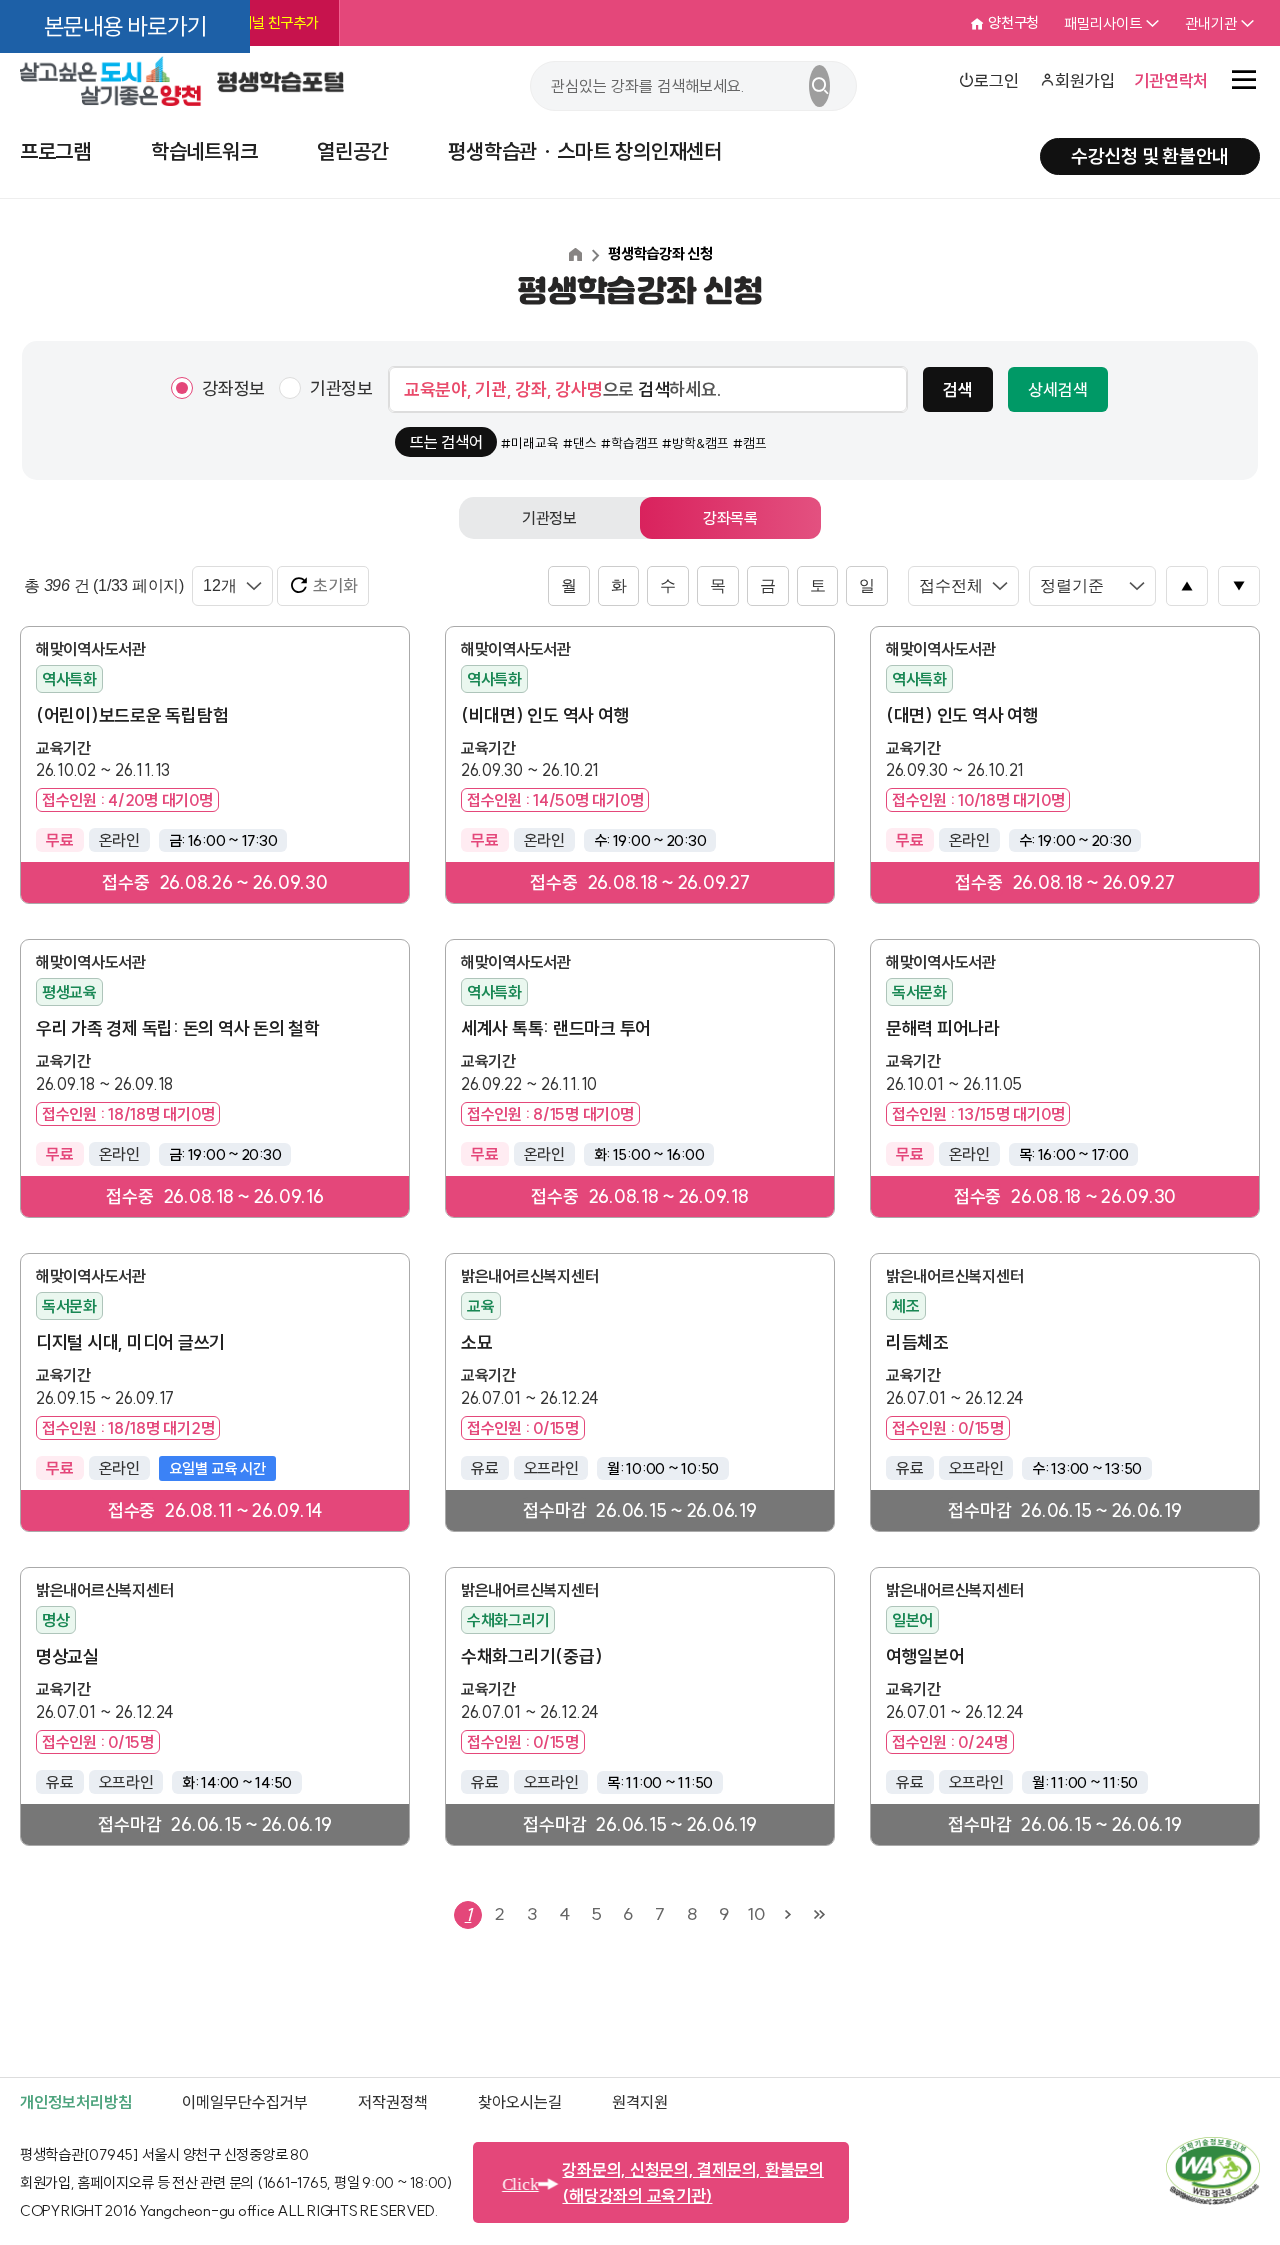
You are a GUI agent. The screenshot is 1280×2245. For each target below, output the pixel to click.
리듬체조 (917, 1342)
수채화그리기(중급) (531, 1656)
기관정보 (341, 388)
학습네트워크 (204, 151)
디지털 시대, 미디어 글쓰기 (130, 1342)
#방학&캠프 (695, 443)
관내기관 (1211, 23)
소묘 (477, 1342)
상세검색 (1058, 389)
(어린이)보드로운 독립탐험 (132, 715)
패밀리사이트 (1103, 23)
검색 (958, 389)
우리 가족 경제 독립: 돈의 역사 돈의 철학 (178, 1028)
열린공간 (352, 151)
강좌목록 (730, 518)
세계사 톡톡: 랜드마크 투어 (556, 1028)
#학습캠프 (630, 443)
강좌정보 (233, 388)
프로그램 (55, 151)
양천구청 (1013, 22)
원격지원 (640, 2101)
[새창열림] (1213, 2198)
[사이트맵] (1244, 81)
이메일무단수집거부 (245, 2102)
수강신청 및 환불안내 (1150, 156)
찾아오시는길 (520, 2102)
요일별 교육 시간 (217, 1468)
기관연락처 (1171, 80)
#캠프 (750, 443)
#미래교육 (530, 443)
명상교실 (67, 1656)
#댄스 (580, 443)
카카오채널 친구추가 (259, 22)
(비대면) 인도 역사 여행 (545, 715)
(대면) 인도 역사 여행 (962, 715)
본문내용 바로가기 (125, 26)
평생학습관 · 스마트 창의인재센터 (584, 151)
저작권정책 (393, 2102)
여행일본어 (925, 1656)
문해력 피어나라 (943, 1028)
